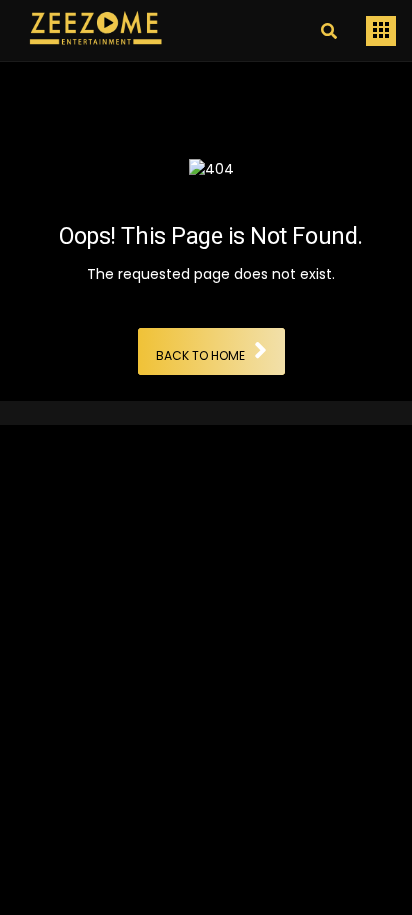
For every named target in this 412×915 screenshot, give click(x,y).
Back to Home (200, 356)
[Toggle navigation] (381, 31)
